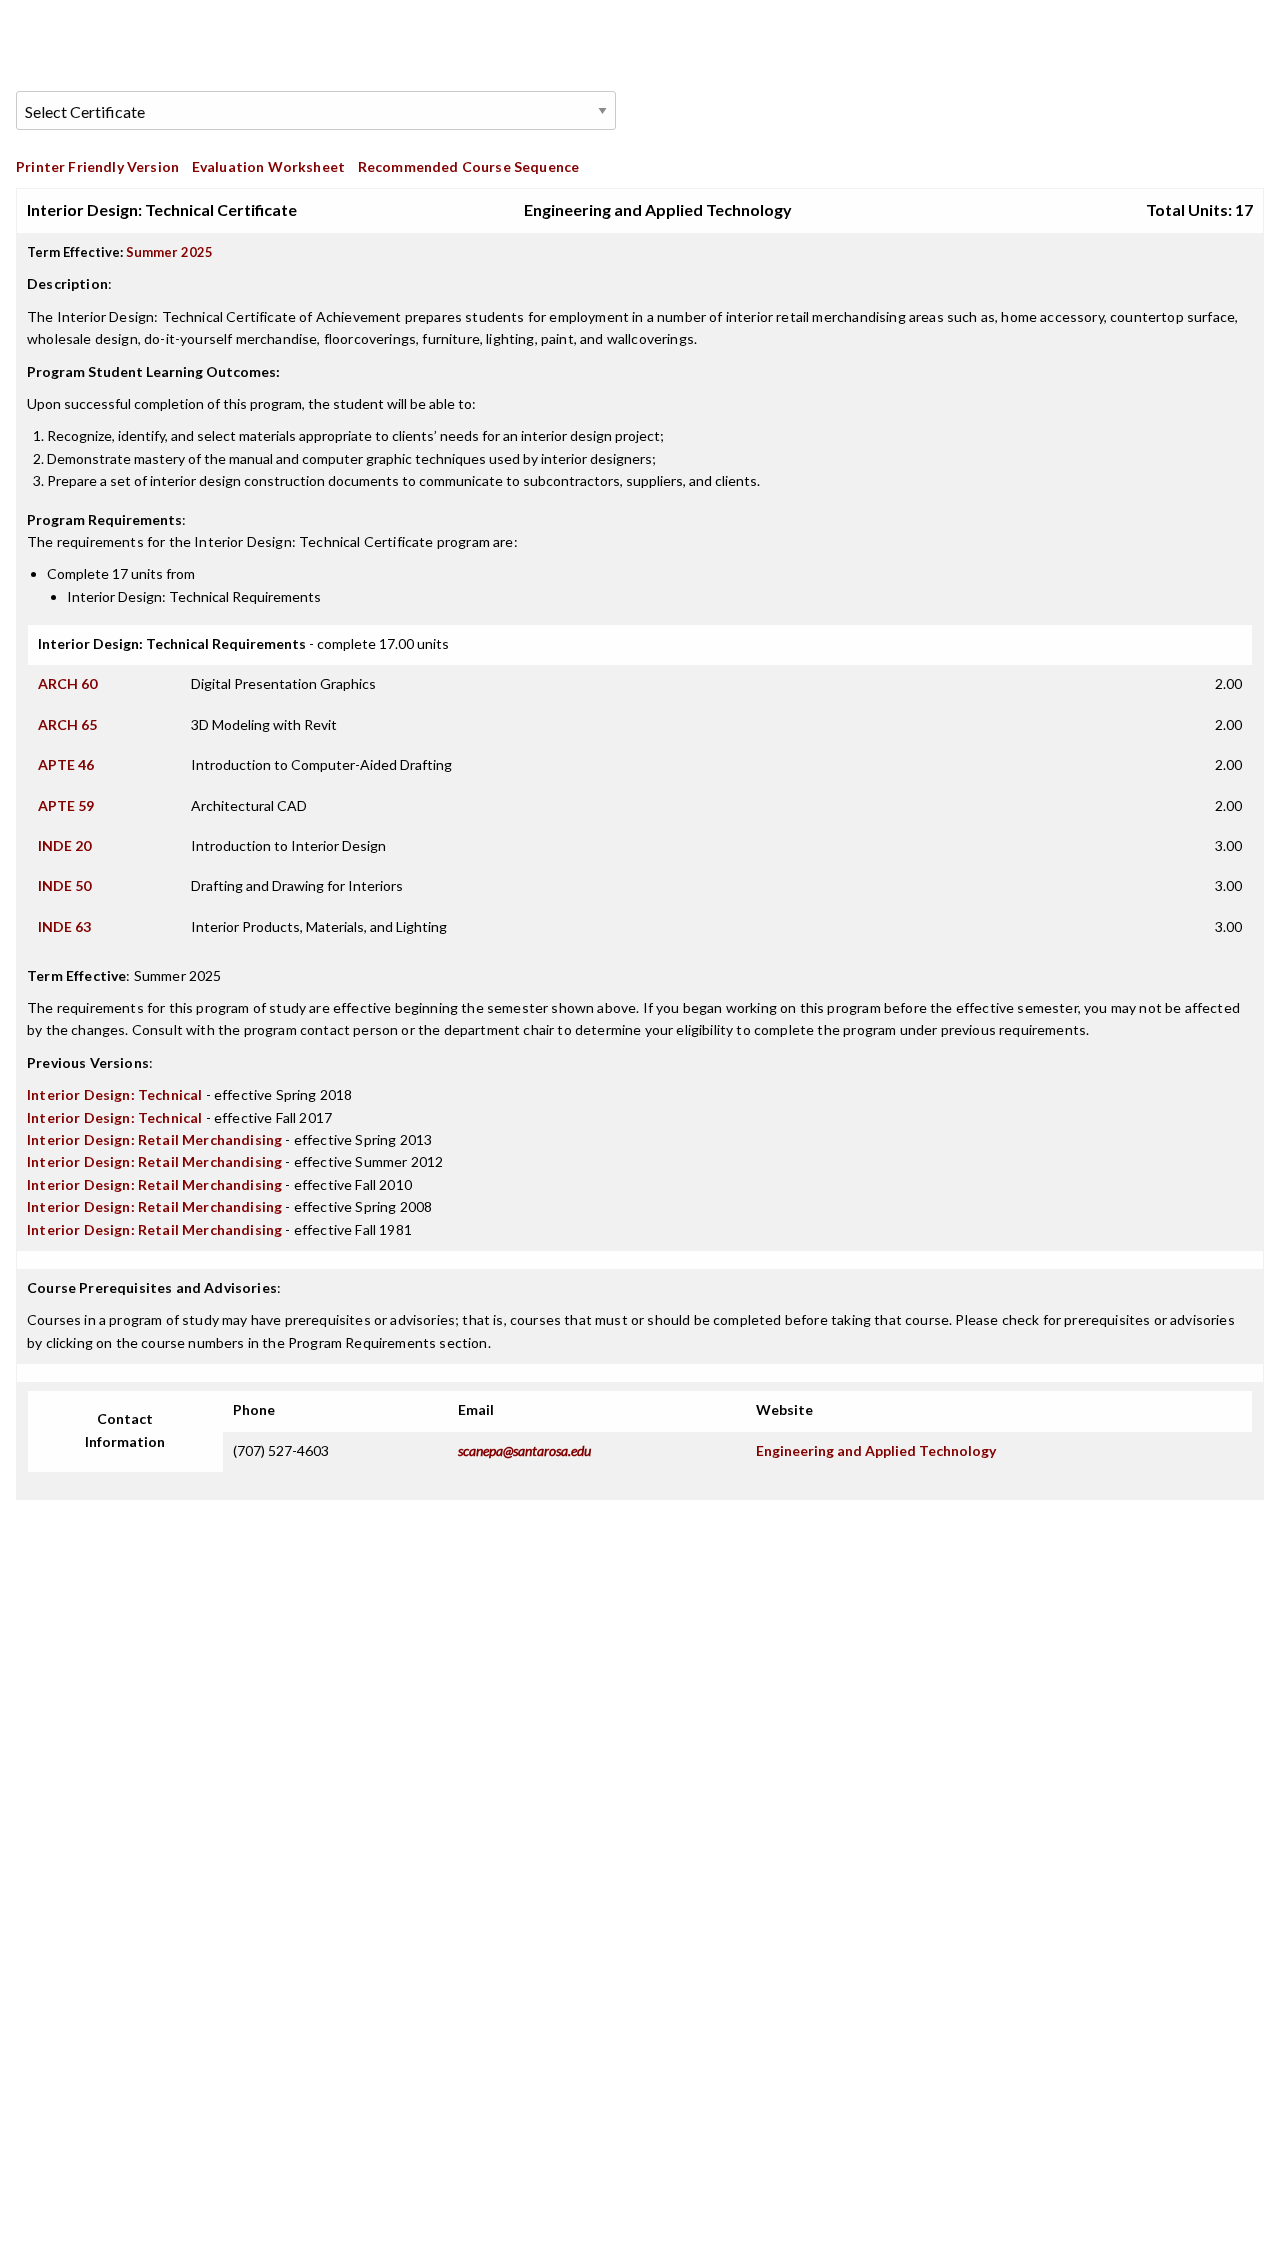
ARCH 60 (67, 683)
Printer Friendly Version (97, 166)
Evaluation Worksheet (268, 166)
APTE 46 (66, 764)
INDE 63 (64, 926)
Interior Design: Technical (114, 1094)
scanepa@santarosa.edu (524, 1450)
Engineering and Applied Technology (876, 1450)
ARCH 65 (67, 724)
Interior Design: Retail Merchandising (154, 1139)
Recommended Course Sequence (469, 166)
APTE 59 (66, 805)
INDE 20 (64, 845)
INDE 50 (64, 885)
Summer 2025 (169, 252)
